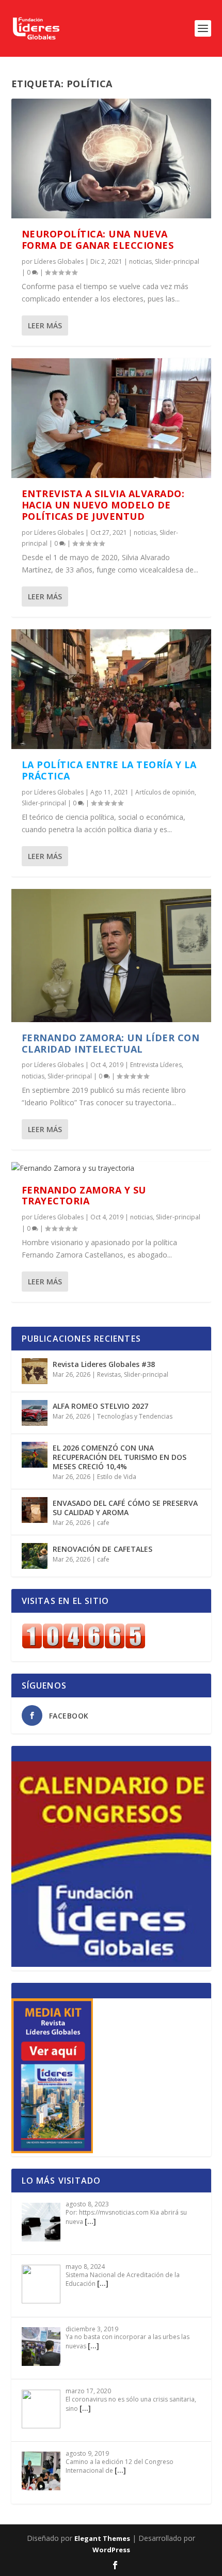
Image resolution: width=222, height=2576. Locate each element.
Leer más (45, 325)
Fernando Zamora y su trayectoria (84, 1196)
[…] (90, 2221)
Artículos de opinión (165, 792)
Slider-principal (177, 261)
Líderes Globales (59, 261)
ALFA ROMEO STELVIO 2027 (100, 1406)
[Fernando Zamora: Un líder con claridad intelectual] (111, 956)
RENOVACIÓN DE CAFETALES (102, 1549)
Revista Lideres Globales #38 (104, 1364)
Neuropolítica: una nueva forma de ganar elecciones (98, 240)
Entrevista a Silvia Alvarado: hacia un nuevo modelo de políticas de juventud (103, 505)
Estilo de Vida (117, 1477)
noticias (140, 261)
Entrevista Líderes (156, 1065)
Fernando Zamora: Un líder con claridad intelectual (111, 1043)
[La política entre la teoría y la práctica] (111, 689)
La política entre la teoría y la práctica (109, 770)
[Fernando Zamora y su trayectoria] (111, 1168)
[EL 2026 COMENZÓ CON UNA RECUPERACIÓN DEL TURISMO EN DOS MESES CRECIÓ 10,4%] (35, 1455)
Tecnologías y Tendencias (135, 1416)
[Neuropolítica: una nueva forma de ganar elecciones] (111, 158)
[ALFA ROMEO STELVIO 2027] (35, 1413)
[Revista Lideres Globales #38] (35, 1371)
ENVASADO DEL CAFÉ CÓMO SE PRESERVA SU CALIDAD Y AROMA (125, 1508)
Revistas (109, 1374)
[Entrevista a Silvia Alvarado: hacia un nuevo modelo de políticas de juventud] (111, 418)
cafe (103, 1523)
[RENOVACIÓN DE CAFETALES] (35, 1556)
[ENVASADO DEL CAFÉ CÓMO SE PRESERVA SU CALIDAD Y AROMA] (35, 1510)
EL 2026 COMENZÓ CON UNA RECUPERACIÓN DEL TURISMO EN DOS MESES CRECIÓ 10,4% (120, 1457)
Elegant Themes (102, 2538)
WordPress (111, 2550)
